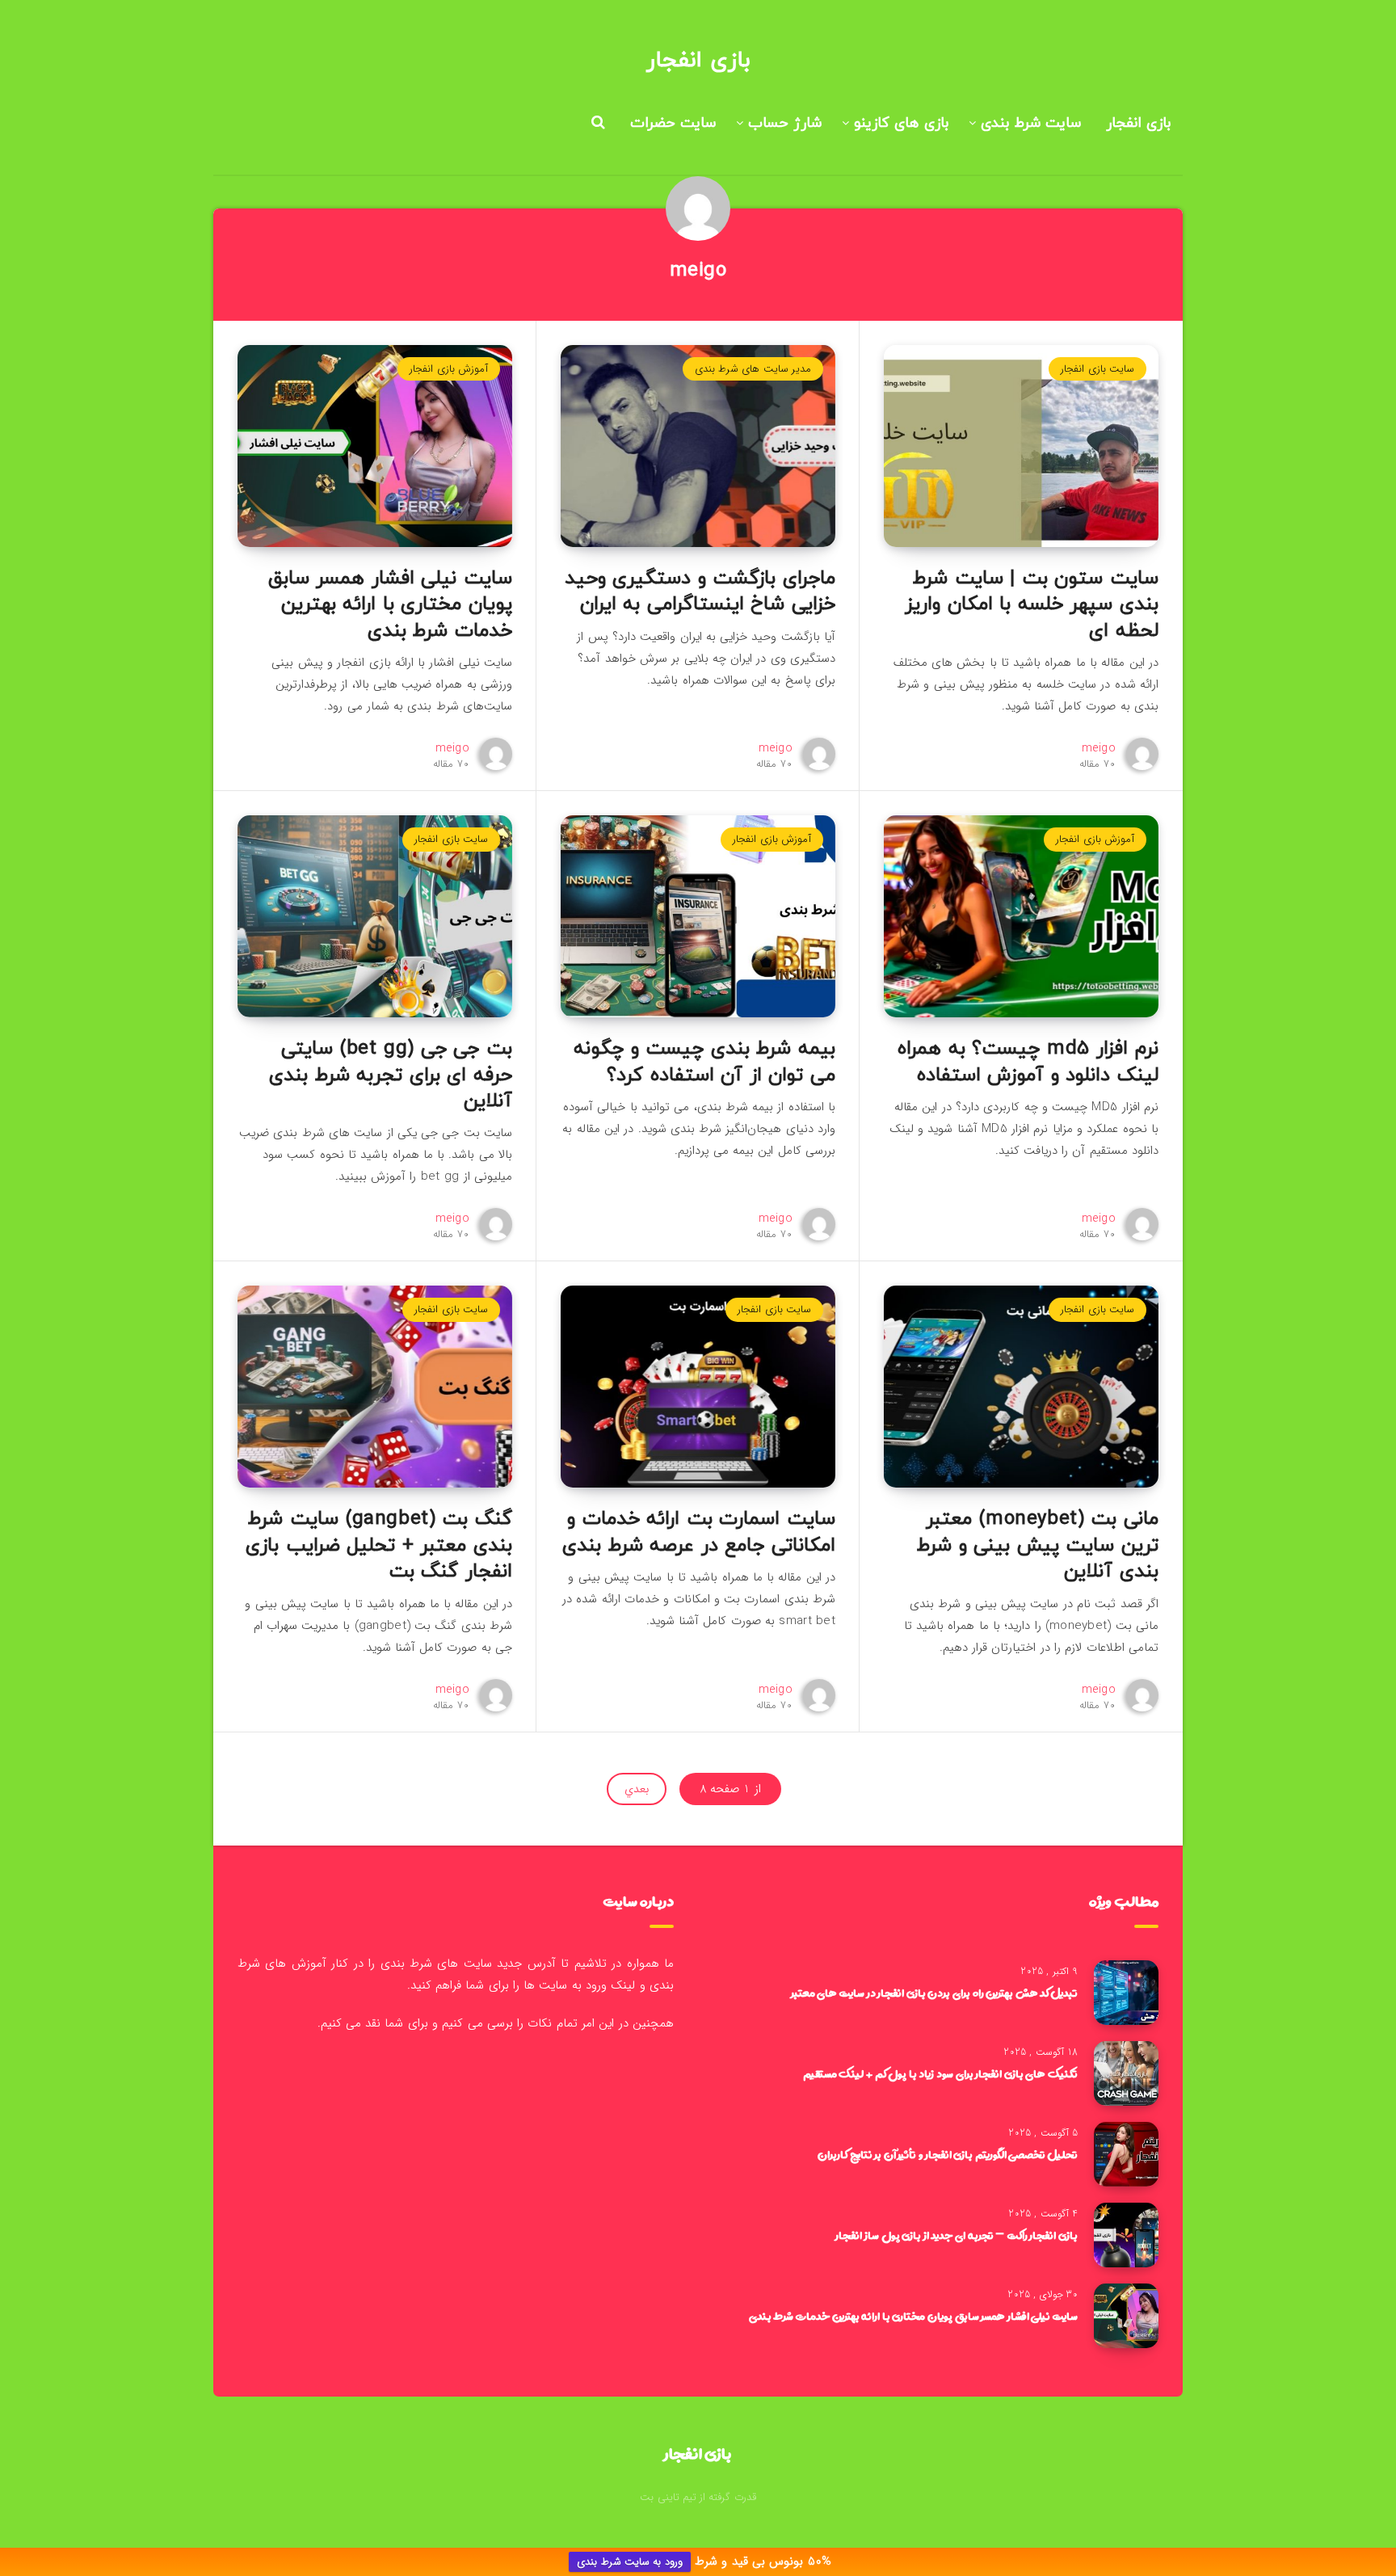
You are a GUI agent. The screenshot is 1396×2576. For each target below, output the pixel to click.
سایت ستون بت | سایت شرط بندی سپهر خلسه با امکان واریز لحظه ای (1032, 605)
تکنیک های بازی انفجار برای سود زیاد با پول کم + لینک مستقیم (940, 2073)
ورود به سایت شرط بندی (629, 2562)
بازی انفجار (698, 61)
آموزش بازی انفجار (449, 369)
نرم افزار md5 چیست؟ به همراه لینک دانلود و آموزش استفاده (1028, 1062)
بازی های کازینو (901, 123)
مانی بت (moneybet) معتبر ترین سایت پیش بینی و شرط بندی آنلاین (1038, 1545)
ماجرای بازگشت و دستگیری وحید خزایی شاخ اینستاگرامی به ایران (700, 591)
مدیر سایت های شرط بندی (753, 369)
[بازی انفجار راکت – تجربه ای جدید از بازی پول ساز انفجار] (1126, 2235)
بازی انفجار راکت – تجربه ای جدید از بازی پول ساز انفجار (957, 2235)
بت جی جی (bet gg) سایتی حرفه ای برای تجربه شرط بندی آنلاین (391, 1075)
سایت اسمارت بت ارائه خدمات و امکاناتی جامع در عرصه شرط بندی (699, 1532)
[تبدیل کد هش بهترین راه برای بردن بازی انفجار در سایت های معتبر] (1126, 1993)
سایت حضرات (673, 123)
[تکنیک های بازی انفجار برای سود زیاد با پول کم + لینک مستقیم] (1126, 2073)
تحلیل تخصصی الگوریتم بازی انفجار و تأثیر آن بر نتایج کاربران (948, 2154)
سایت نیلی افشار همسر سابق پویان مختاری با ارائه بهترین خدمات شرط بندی (390, 605)
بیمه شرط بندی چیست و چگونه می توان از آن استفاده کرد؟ (704, 1062)
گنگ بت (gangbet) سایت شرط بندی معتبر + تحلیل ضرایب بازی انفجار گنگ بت (379, 1545)
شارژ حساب (785, 123)
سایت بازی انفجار (1097, 369)
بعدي (637, 1789)
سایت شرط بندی (1031, 123)
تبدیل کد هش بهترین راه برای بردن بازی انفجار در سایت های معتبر (934, 1993)
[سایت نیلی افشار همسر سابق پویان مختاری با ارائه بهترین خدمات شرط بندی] (1126, 2316)
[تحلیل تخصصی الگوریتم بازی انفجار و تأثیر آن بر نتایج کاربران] (1126, 2154)
